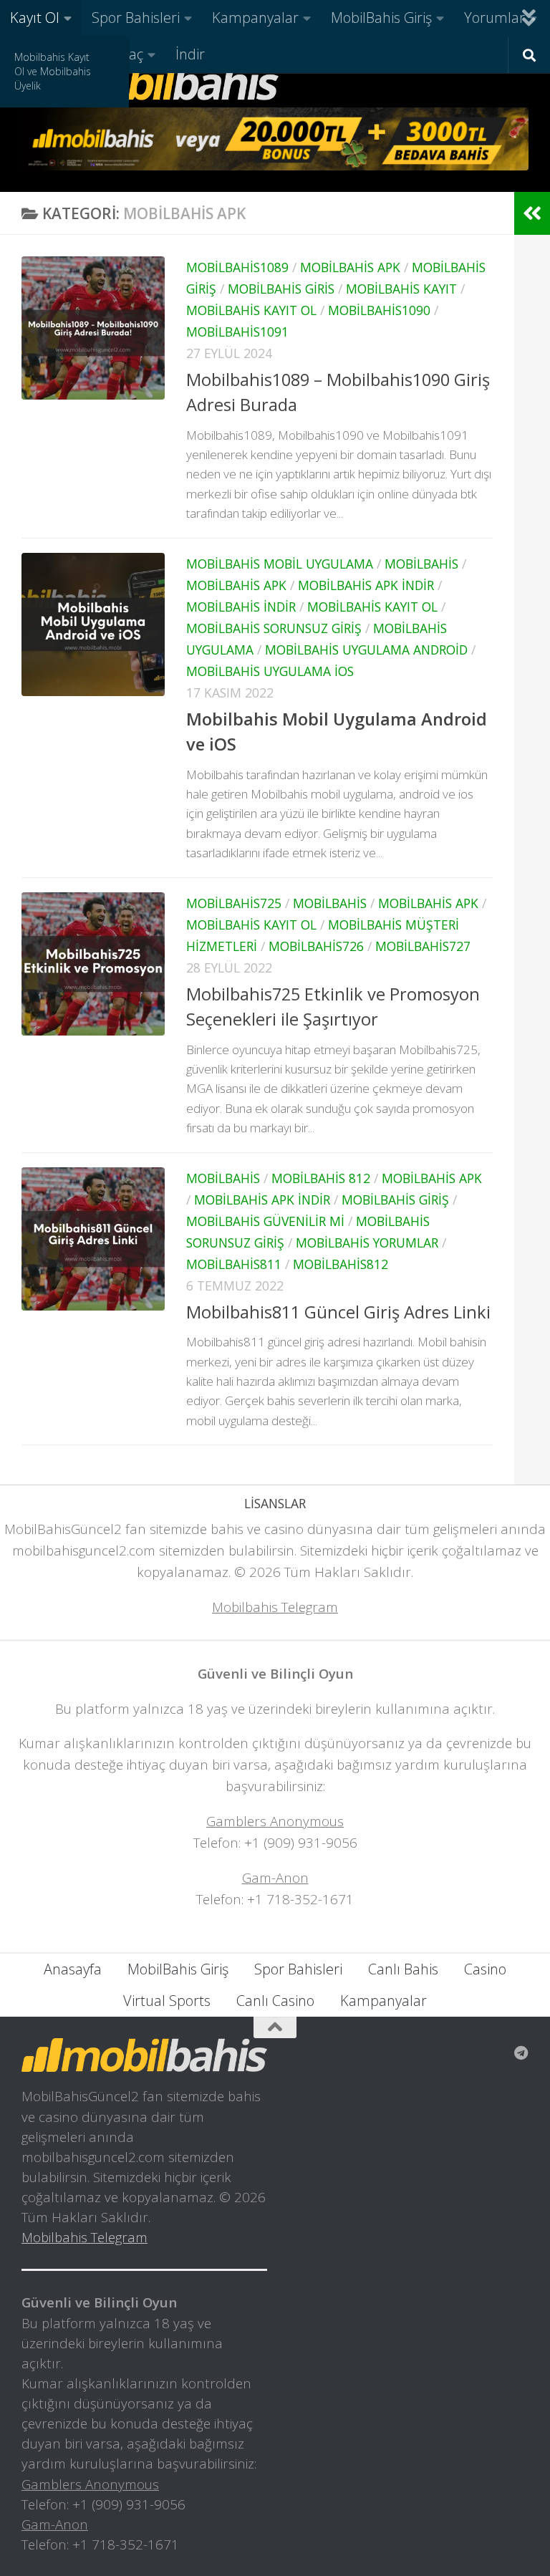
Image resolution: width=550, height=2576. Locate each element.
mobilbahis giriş (395, 1200)
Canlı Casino (275, 2001)
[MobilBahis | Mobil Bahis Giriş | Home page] (150, 82)
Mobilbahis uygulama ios (270, 671)
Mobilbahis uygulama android (366, 650)
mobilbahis (421, 564)
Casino (485, 1969)
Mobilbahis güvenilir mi (265, 1221)
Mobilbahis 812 (321, 1178)
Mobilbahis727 (423, 946)
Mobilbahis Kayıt (401, 289)
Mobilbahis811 (234, 1264)
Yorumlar (494, 18)
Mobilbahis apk (350, 267)
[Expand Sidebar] (532, 213)
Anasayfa (73, 1969)
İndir (190, 54)
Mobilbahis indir (241, 607)
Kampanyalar (255, 18)
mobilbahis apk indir (366, 585)
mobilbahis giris (281, 289)
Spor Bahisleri (136, 18)
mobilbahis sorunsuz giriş (274, 628)
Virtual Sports (167, 2001)
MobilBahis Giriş (381, 18)
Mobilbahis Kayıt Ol (251, 310)
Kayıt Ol (35, 18)
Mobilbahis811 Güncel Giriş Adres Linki (338, 1312)
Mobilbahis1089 (237, 267)
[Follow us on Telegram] (521, 2053)
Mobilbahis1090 (379, 310)
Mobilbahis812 (341, 1264)
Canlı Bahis (403, 1969)
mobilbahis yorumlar (367, 1243)
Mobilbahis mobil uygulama (280, 564)
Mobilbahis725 (234, 903)
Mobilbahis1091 (237, 332)
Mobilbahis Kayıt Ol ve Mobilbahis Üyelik (53, 71)
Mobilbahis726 (316, 946)
